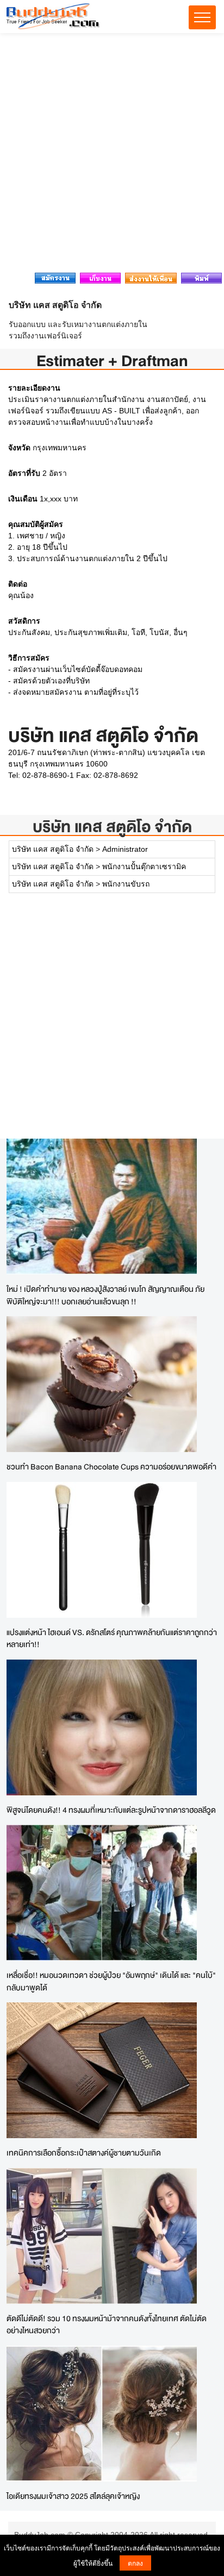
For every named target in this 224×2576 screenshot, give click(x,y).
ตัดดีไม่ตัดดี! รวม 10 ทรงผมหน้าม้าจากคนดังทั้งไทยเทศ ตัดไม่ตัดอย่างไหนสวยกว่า (107, 2324)
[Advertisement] (112, 156)
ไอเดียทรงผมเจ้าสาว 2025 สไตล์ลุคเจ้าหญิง (73, 2496)
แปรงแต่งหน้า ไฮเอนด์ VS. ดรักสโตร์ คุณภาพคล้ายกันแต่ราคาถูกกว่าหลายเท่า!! (112, 1638)
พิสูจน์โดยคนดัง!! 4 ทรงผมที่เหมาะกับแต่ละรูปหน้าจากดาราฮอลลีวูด (111, 1810)
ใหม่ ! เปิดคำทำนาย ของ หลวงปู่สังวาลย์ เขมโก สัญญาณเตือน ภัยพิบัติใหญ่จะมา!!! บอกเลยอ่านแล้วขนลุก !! (105, 1295)
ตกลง (135, 2563)
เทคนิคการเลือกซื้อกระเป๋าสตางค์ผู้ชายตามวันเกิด (84, 2153)
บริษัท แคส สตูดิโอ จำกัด (112, 827)
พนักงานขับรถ (126, 884)
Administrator (125, 849)
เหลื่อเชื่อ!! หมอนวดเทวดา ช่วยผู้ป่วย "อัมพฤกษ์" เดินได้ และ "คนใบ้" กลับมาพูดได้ (111, 1981)
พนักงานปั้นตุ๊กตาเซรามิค (144, 866)
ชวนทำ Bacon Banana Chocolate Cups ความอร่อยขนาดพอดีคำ (111, 1466)
